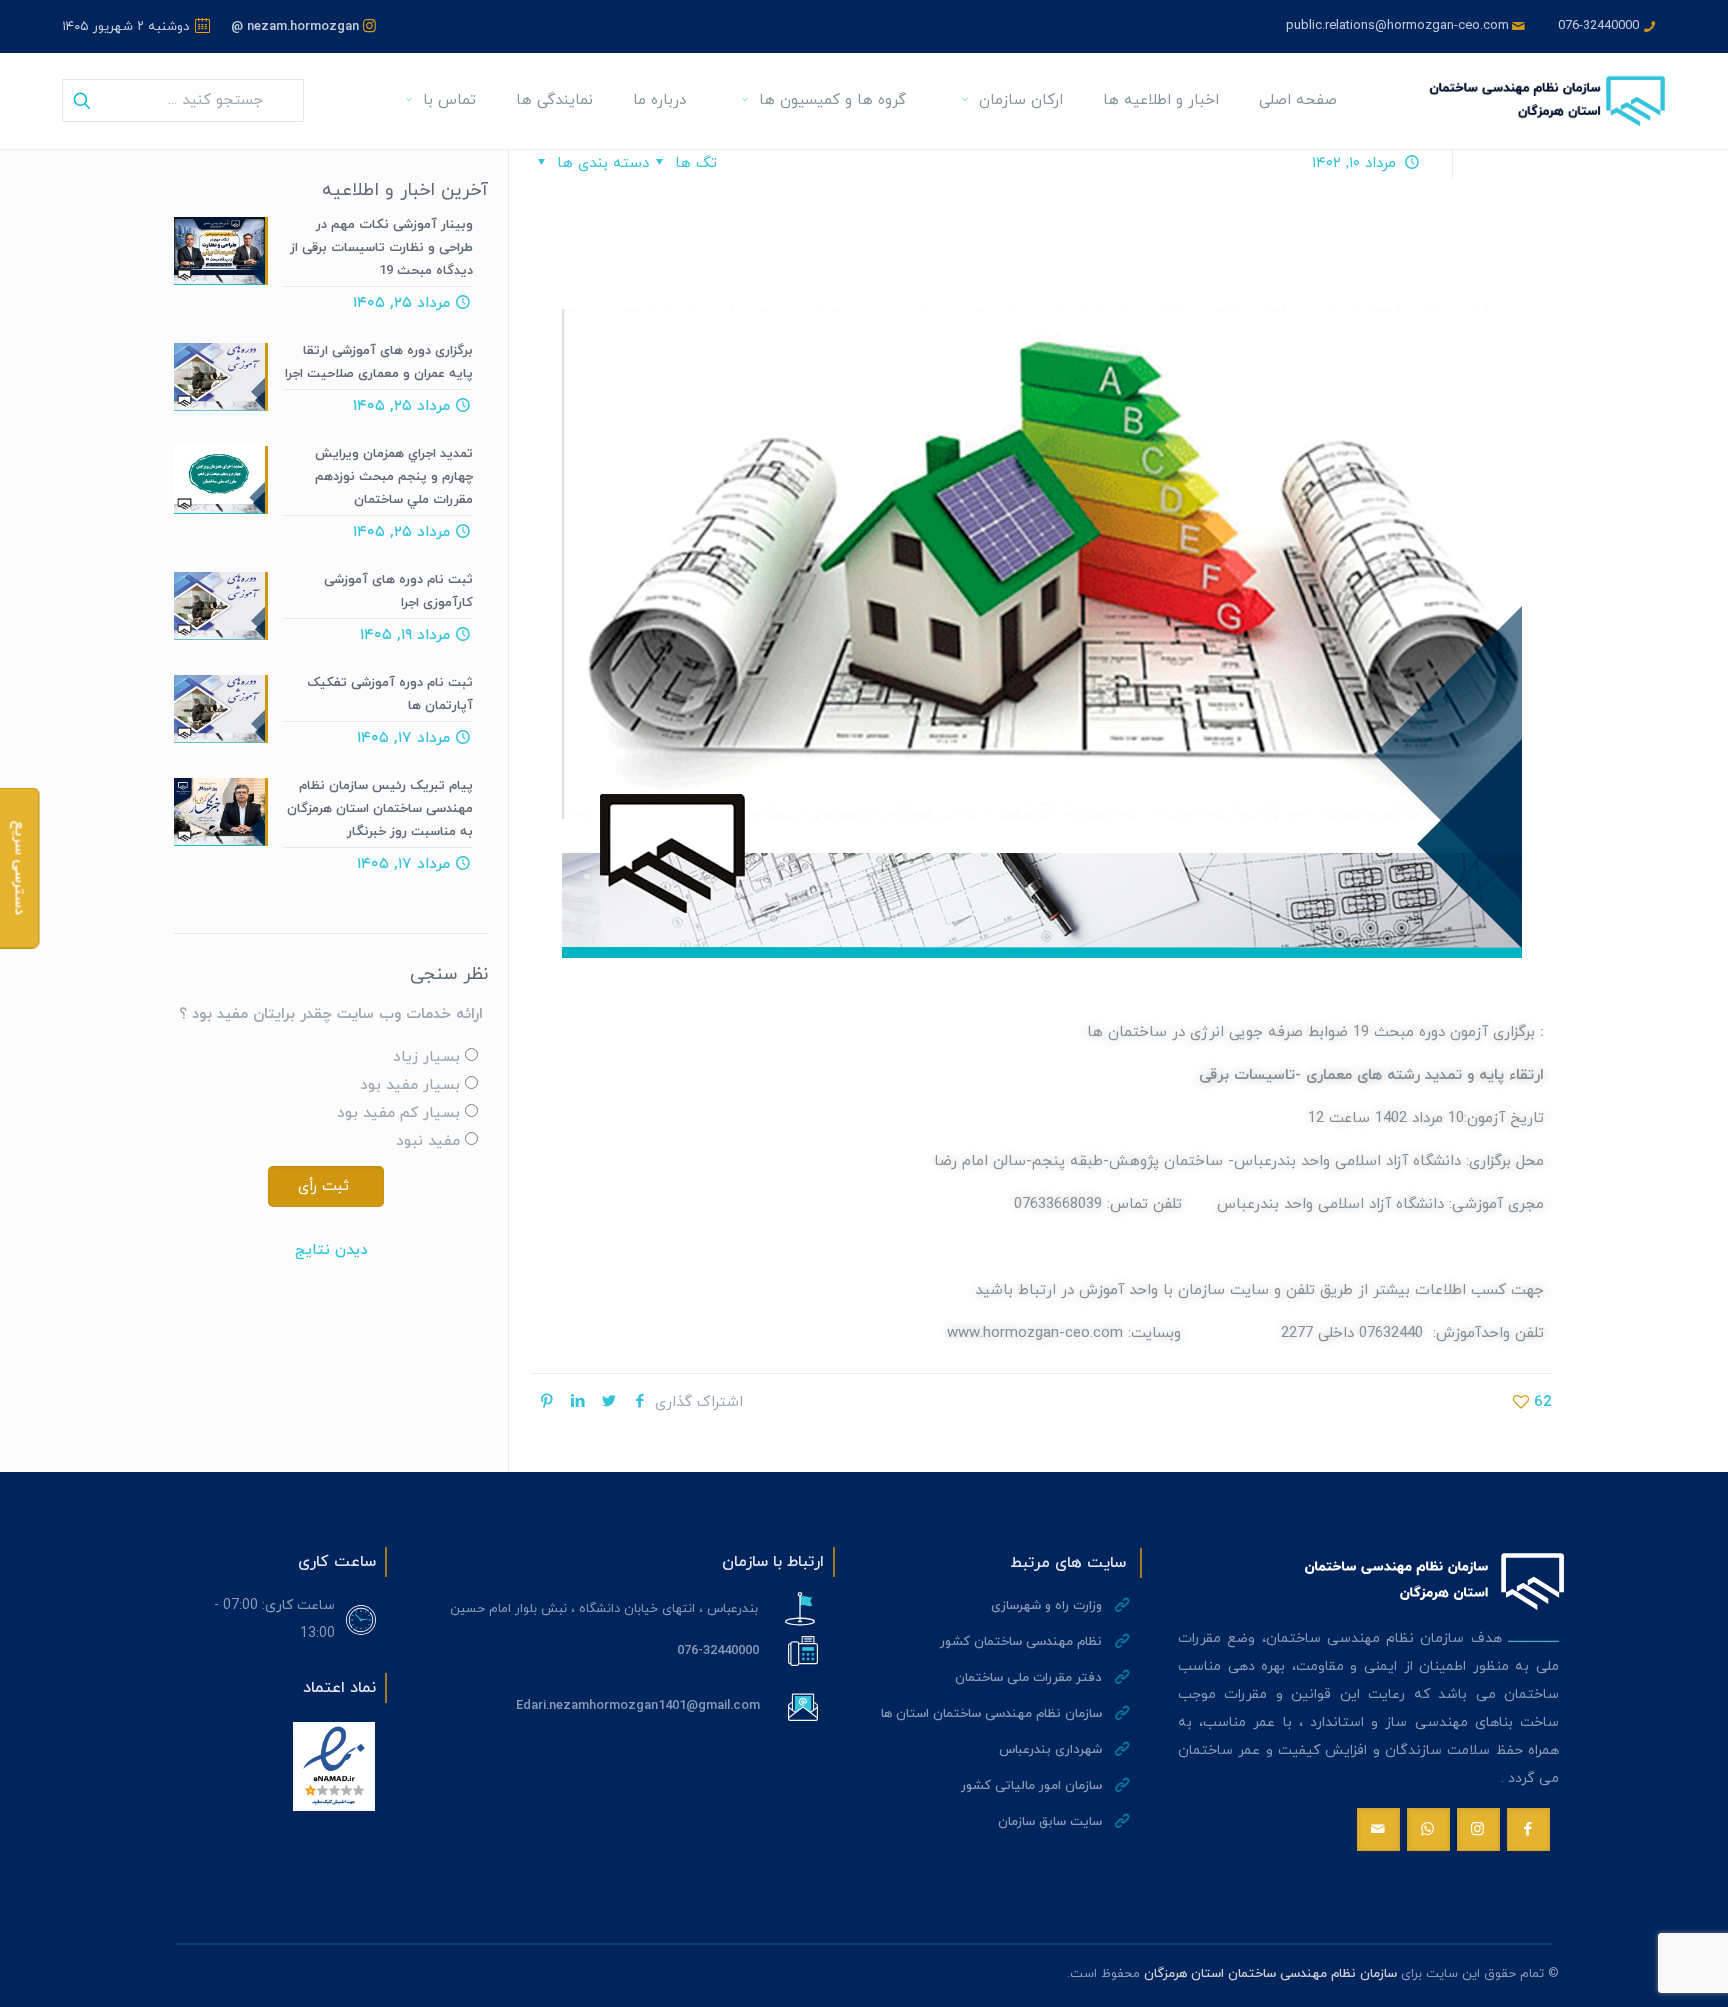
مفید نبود (428, 1141)
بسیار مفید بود (410, 1085)
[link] (334, 1766)
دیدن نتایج (331, 1250)
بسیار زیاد (426, 1057)
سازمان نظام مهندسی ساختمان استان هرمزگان (1270, 1974)
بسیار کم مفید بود (398, 1113)
